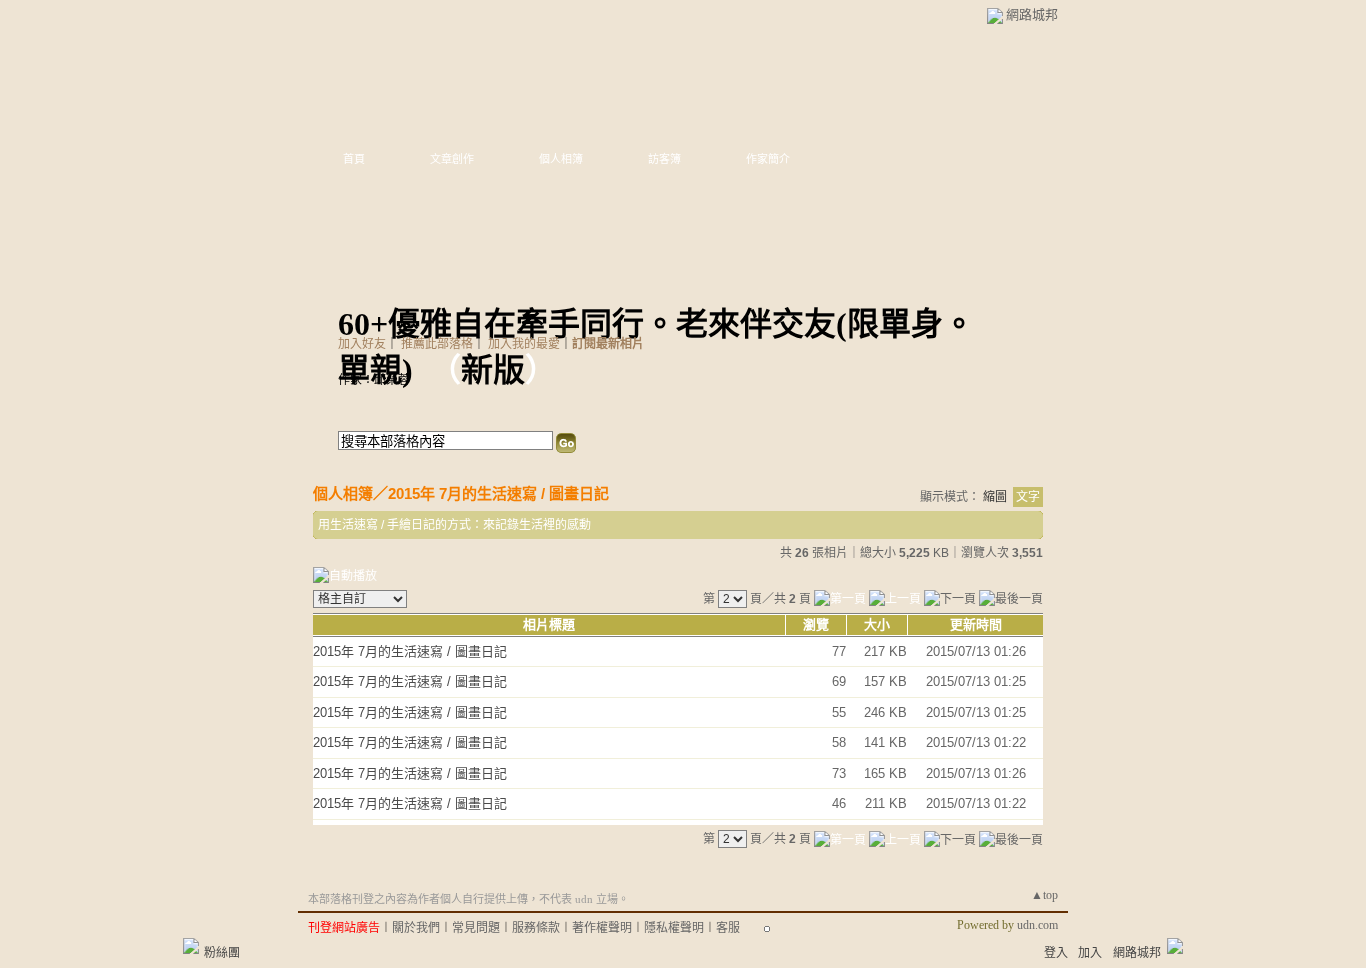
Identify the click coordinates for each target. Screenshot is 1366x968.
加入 (1090, 953)
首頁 (354, 159)
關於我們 (416, 928)
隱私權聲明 (674, 928)
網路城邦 (1032, 14)
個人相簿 (561, 159)
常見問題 (476, 928)
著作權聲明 (602, 928)
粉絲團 (222, 953)
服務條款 (536, 928)
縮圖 (995, 497)
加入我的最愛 (524, 344)
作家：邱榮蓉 (374, 380)
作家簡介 (768, 159)
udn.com (1037, 925)
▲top (1044, 895)
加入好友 (362, 344)
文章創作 (452, 159)
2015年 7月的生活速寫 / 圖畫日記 (498, 493)
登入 (1056, 953)
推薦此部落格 (437, 344)
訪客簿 (664, 159)
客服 (728, 928)
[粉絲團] (191, 946)
